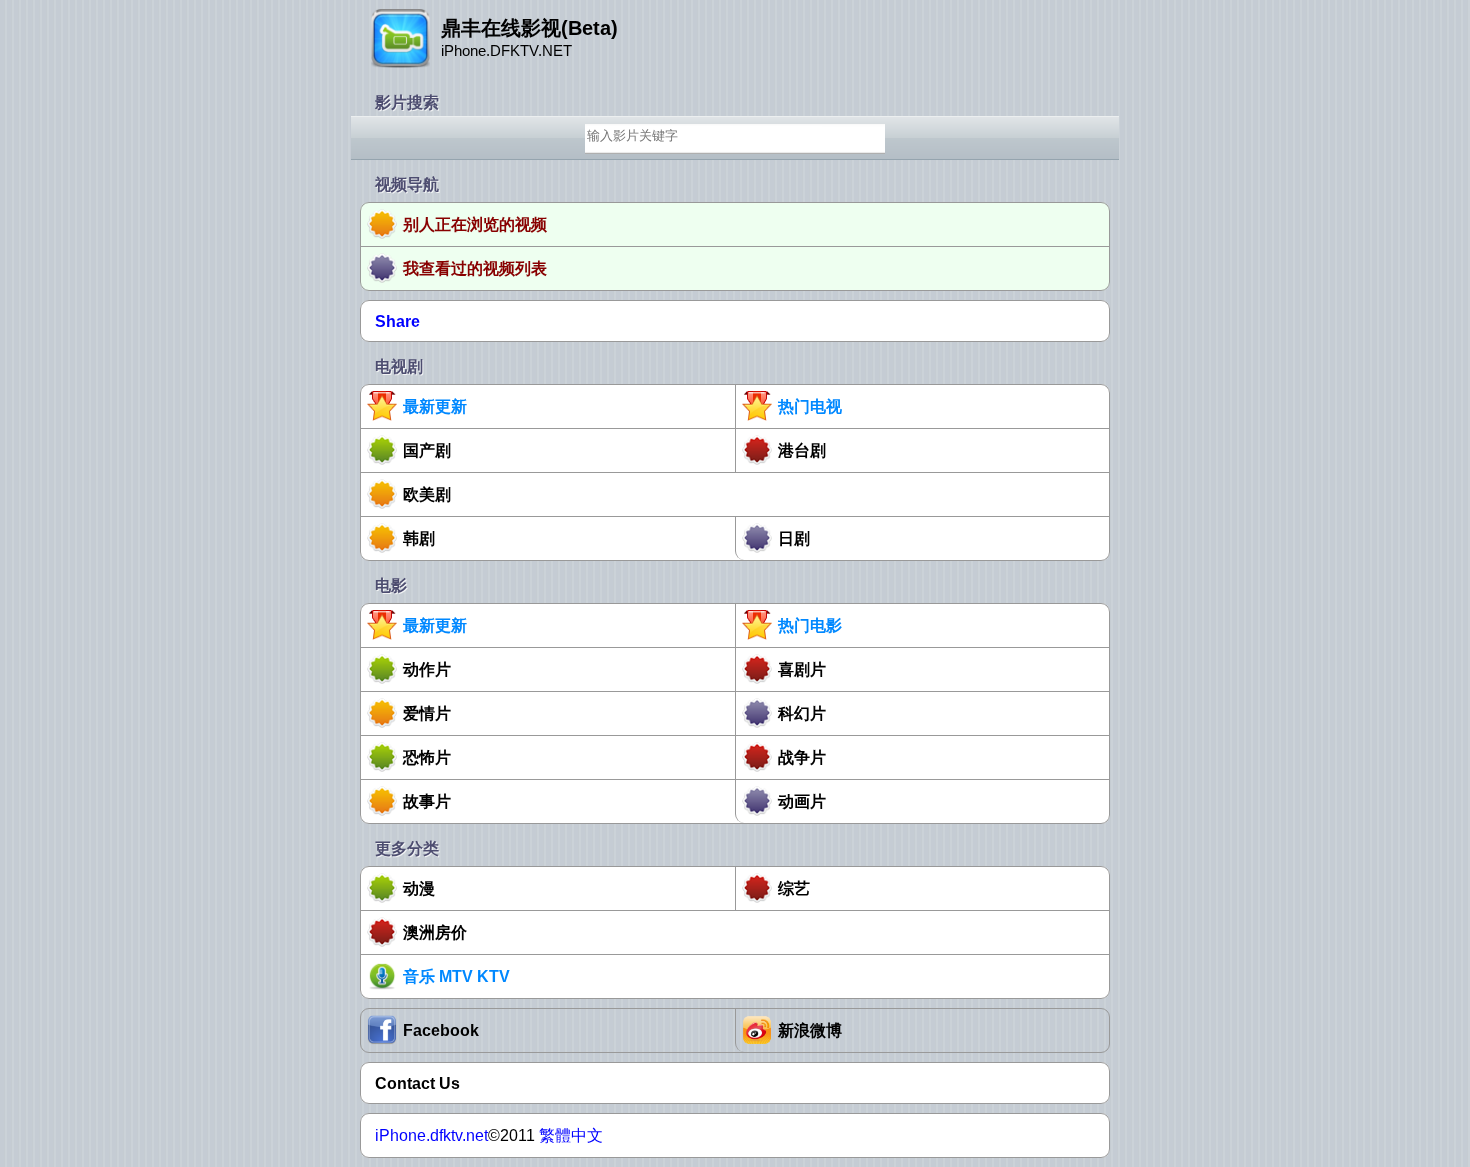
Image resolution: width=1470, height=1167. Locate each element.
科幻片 (802, 713)
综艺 (794, 888)
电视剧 (399, 366)
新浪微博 (810, 1030)
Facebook (441, 1030)
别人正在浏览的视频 (475, 224)
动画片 (802, 801)
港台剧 (802, 450)
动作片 (427, 669)
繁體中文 (571, 1135)
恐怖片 (427, 757)
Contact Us (417, 1083)
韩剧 (419, 538)
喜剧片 (802, 669)
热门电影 (810, 625)
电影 (391, 585)
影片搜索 (407, 102)
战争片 (802, 757)
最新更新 (435, 406)
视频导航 (407, 184)
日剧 (794, 538)
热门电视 (810, 406)
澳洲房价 (435, 932)
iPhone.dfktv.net (431, 1135)
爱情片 (427, 713)
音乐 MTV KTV (456, 976)
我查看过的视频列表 (475, 268)
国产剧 (427, 450)
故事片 (427, 801)
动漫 (419, 888)
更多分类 (407, 848)
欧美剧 (427, 494)
